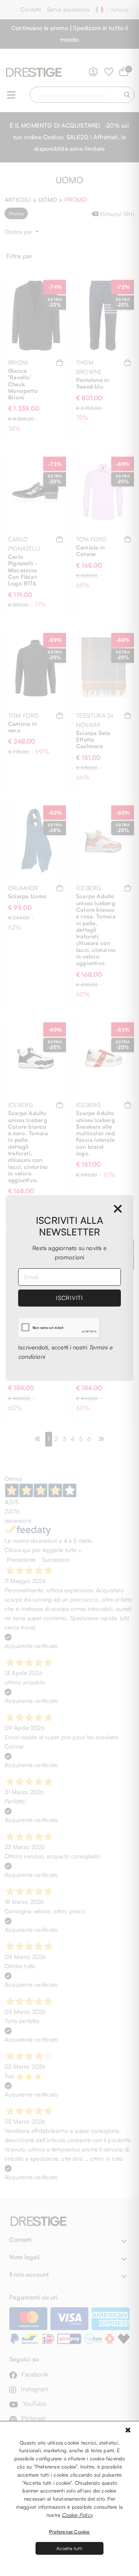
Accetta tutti (69, 2548)
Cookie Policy (77, 2515)
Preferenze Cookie (69, 2532)
